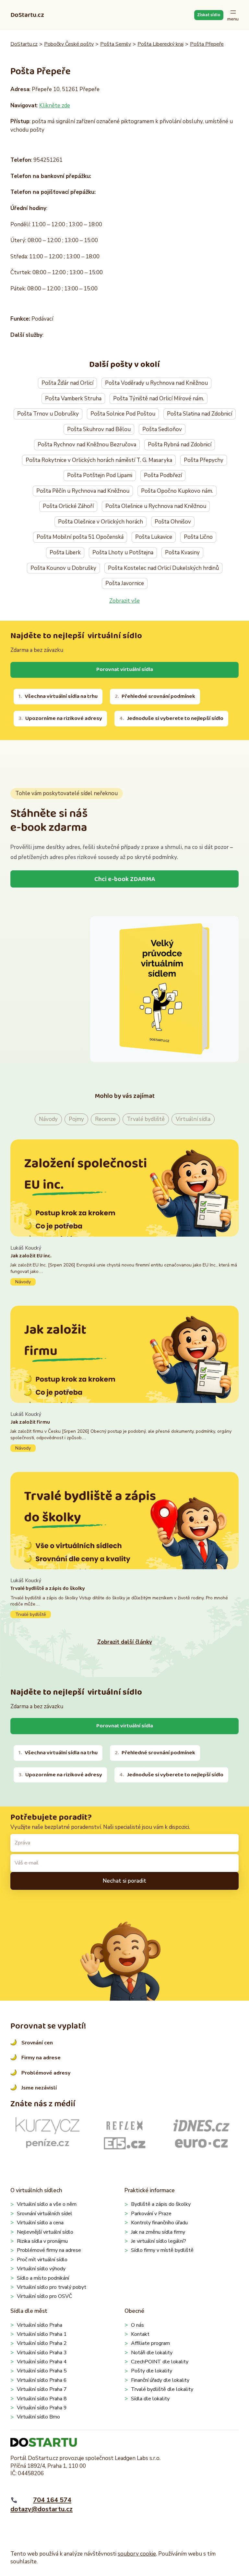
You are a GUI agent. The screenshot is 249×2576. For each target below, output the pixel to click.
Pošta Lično (198, 537)
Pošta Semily (116, 44)
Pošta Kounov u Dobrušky (63, 568)
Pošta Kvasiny (182, 553)
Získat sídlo (209, 15)
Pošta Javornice (125, 583)
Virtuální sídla (193, 1119)
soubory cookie (137, 2554)
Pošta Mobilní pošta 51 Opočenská (80, 537)
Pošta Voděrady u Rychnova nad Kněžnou (156, 383)
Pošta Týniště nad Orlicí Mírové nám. (159, 399)
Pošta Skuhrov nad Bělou (99, 429)
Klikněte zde (55, 106)
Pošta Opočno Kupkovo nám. (177, 491)
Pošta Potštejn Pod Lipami (100, 475)
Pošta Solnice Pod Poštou (123, 414)
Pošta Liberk (65, 553)
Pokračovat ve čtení (124, 1265)
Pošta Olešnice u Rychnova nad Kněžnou (156, 506)
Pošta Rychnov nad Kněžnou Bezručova (87, 445)
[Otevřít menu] (233, 15)
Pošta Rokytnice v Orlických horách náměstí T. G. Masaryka (99, 460)
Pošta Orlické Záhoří (68, 506)
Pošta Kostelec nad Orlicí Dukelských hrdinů (163, 568)
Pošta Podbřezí (163, 475)
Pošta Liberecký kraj (160, 44)
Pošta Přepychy (204, 460)
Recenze (105, 1119)
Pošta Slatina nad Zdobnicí (200, 414)
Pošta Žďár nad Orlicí (67, 383)
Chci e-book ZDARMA (125, 879)
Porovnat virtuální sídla (125, 670)
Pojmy (76, 1119)
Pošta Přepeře (207, 44)
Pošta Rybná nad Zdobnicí (180, 445)
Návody (48, 1119)
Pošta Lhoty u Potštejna (123, 553)
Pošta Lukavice (154, 537)
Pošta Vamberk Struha (73, 399)
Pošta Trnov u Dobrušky (48, 414)
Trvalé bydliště (146, 1119)
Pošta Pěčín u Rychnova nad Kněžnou (83, 491)
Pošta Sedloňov (162, 429)
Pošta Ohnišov (173, 522)
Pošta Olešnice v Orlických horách (101, 522)
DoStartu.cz (27, 15)
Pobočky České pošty (69, 44)
